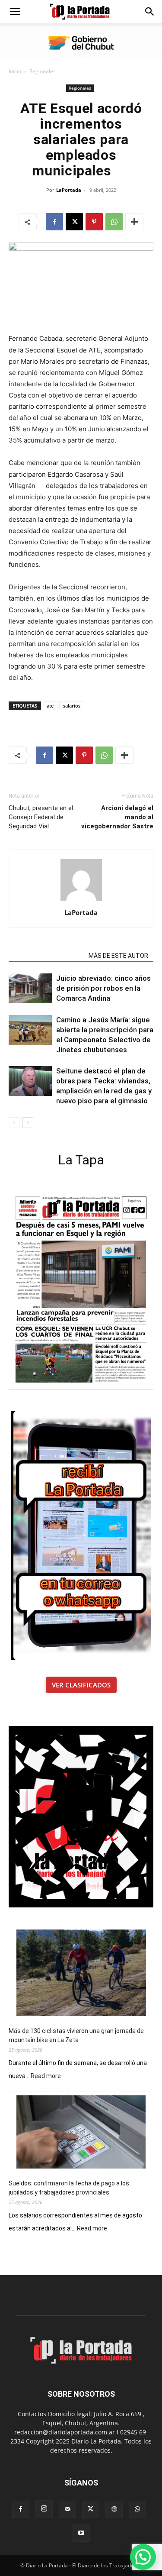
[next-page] (28, 1123)
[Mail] (67, 2509)
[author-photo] (81, 900)
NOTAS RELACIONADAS (46, 956)
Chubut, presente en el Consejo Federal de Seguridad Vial (41, 817)
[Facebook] (54, 222)
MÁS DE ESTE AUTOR (118, 956)
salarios (72, 706)
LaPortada (69, 190)
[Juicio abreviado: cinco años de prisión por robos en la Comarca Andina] (30, 988)
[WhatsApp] (114, 222)
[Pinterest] (94, 222)
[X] (74, 222)
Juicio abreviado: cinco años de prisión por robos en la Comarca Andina (103, 988)
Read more (46, 2076)
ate (50, 706)
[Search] (150, 12)
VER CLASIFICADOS (81, 1685)
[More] (134, 222)
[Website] (114, 2509)
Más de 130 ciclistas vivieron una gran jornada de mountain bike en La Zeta (76, 2035)
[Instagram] (44, 2509)
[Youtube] (81, 2533)
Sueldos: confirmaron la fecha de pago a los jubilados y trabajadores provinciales (69, 2188)
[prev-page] (14, 1123)
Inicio (15, 71)
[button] (15, 12)
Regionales (43, 71)
